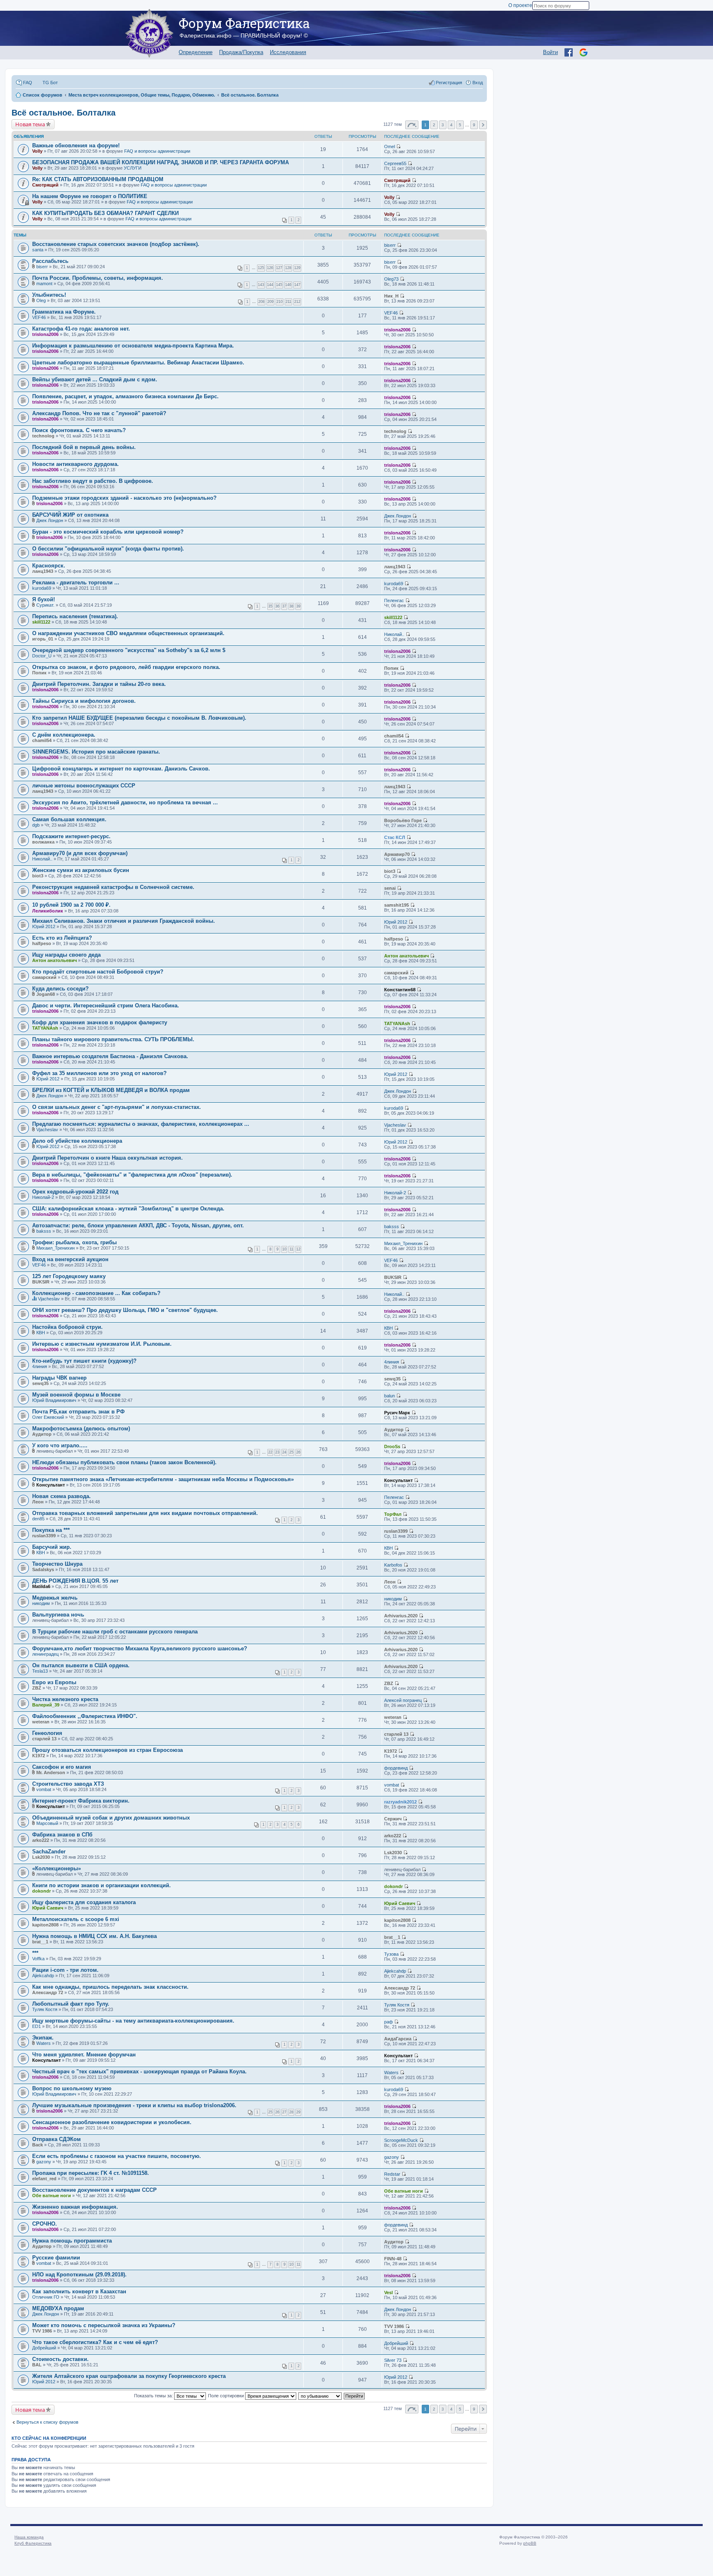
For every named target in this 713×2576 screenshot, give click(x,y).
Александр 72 (48, 1992)
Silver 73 (393, 2360)
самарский (44, 977)
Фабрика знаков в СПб (62, 1835)
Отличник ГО (46, 2297)
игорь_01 (43, 639)
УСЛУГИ (133, 168)
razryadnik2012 (400, 1802)
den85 (38, 1519)
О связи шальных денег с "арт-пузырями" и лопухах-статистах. (117, 1107)
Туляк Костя (45, 2009)
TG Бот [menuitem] (50, 83)
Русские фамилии (56, 2258)
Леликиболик (48, 911)
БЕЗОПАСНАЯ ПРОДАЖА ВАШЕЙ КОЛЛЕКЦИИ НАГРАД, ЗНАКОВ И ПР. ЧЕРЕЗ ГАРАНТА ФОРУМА (161, 162)
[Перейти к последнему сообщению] (398, 147)
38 (291, 606)
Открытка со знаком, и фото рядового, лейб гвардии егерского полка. (126, 667)
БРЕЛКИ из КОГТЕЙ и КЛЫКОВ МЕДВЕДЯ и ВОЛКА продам (111, 1090)
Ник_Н (391, 296)
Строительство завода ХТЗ (68, 1784)
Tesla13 (40, 1671)
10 (284, 1249)
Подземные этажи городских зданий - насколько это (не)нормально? (124, 498)
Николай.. (394, 634)
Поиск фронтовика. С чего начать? (79, 430)
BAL (37, 2365)
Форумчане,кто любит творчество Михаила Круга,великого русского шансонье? (140, 1648)
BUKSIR (41, 1282)
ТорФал (393, 1514)
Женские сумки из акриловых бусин (81, 870)
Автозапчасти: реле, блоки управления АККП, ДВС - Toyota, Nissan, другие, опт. (138, 1225)
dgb (36, 825)
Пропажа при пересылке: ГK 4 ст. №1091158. (91, 2173)
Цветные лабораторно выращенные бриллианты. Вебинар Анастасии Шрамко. (138, 363)
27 (284, 2112)
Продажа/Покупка (241, 52)
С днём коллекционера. (64, 735)
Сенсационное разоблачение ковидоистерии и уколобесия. (112, 2122)
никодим (41, 1603)
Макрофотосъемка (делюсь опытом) (81, 1429)
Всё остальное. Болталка (64, 113)
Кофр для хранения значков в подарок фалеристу (100, 1022)
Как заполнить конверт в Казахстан (79, 2291)
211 (288, 302)
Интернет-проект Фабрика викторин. (81, 1801)
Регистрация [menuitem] (449, 83)
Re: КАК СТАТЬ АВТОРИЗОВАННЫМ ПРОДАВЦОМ (98, 179)
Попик (39, 673)
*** (35, 1953)
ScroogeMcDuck (401, 2140)
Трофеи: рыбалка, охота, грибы (74, 1242)
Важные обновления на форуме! (76, 145)
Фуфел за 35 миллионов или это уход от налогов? (99, 1073)
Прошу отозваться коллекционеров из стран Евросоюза (107, 1750)
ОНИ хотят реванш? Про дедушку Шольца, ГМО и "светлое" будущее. (125, 1310)
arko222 (41, 1840)
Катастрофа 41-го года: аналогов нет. (81, 329)
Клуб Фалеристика (33, 2543)
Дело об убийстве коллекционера (77, 1141)
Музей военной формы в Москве (76, 1395)
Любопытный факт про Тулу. (71, 2004)
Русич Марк (397, 1413)
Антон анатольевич (54, 960)
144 (270, 285)
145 (279, 285)
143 (261, 285)
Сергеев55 (395, 163)
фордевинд (396, 1768)
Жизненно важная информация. (75, 2207)
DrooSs (392, 1446)
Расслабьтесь (50, 261)
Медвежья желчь (55, 1598)
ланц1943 (43, 571)
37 (284, 606)
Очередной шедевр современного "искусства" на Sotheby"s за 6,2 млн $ (129, 650)
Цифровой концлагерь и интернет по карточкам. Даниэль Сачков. (121, 769)
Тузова (391, 1954)
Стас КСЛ (395, 837)
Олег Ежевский (48, 1417)
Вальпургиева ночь (58, 1615)
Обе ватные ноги (52, 2196)
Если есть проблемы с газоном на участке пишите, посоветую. (117, 2156)
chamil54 (42, 740)
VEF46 (39, 317)
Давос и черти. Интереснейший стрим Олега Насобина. (106, 1006)
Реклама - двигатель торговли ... (76, 583)
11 (292, 1249)
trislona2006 (45, 334)
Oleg (41, 300)
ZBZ (37, 1688)
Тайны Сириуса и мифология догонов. (84, 701)
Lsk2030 (41, 1857)
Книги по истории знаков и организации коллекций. (102, 1885)
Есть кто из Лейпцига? (62, 938)
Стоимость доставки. (60, 2359)
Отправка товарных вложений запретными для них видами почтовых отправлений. (145, 1513)
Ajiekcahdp (43, 1976)
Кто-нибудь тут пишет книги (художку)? (84, 1361)
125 (261, 268)
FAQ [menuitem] (28, 83)
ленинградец (45, 1654)
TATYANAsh (45, 1028)
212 (297, 302)
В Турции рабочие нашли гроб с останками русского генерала (115, 1632)
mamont (44, 284)
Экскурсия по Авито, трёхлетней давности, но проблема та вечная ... (125, 802)
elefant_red (44, 2179)
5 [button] (460, 125)
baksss (44, 1231)
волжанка (43, 842)
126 (270, 268)
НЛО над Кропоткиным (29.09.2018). (79, 2275)
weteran (41, 1722)
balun (390, 1396)
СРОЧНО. (45, 2224)
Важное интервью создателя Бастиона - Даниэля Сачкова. (110, 1056)
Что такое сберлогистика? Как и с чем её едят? (95, 2342)
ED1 (37, 2026)
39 (298, 606)
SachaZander (49, 1852)
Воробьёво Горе (403, 820)
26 (298, 1452)
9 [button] (474, 125)
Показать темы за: (154, 2396)
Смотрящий (45, 185)
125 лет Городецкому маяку (69, 1276)
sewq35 (40, 1383)
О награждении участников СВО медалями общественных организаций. (128, 633)
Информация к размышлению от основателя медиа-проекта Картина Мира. (133, 346)
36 (277, 606)
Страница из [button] (412, 125)
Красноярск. (49, 566)
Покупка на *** (51, 1530)
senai (390, 888)
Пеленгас (394, 600)
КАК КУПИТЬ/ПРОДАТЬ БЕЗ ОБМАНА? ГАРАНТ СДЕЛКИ (105, 213)
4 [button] (451, 125)
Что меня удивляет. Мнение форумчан (84, 2055)
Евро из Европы (54, 1682)
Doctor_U (42, 656)
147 (297, 285)
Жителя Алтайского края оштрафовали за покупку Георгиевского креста (129, 2376)
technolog (43, 436)
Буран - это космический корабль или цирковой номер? (108, 532)
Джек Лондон (50, 520)
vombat (44, 1789)
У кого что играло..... (60, 1445)
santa (38, 250)
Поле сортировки (227, 2396)
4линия (40, 1366)
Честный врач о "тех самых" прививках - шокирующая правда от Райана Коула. (139, 2071)
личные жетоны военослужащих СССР (84, 786)
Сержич (393, 1819)
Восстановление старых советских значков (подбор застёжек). (116, 244)
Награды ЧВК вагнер (59, 1378)
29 (298, 2112)
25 (291, 1452)
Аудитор (42, 1434)
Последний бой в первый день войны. (84, 447)
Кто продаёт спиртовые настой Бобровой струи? (98, 972)
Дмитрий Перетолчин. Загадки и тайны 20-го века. (99, 684)
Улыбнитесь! (49, 295)
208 (261, 302)
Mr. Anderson (51, 1772)
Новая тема (30, 124)
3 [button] (443, 125)
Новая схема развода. (61, 1496)
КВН (41, 1333)
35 (270, 606)
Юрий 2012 (44, 926)
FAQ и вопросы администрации (157, 151)
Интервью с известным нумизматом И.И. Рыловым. (102, 1344)
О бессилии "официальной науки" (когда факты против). (108, 549)
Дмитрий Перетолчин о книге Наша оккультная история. (107, 1158)
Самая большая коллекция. (69, 819)
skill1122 (41, 622)
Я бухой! (44, 599)
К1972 (39, 1756)
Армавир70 (397, 854)
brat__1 (40, 1942)
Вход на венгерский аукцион (70, 1259)
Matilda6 (41, 1586)
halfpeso (42, 943)
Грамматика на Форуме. (64, 312)
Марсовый (47, 1823)
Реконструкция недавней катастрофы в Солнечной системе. (113, 887)
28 (291, 2112)
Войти (550, 52)
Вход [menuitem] (478, 83)
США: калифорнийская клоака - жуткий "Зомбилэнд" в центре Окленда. (128, 1209)
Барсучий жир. (52, 1547)
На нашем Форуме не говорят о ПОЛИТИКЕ (90, 196)
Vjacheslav (47, 1130)
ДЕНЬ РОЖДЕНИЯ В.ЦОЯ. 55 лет (75, 1581)
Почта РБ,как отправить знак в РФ (78, 1412)
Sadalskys (43, 1569)
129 (297, 268)
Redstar (392, 2174)
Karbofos (393, 1565)
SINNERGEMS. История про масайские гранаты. (96, 752)
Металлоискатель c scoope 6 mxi (76, 1919)
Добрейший (44, 2348)
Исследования (288, 52)
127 (279, 268)
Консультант (51, 1485)
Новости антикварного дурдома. (76, 464)
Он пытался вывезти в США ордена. (81, 1665)
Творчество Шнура (57, 1564)
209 (270, 302)
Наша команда (29, 2537)
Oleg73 (391, 279)
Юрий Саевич (48, 1908)
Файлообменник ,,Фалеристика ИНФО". (85, 1716)
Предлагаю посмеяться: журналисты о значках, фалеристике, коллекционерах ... (141, 1124)
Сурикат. (45, 605)
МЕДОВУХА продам (58, 2308)
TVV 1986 (42, 2331)
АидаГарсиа (398, 2039)
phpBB (530, 2543)
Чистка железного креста (65, 1699)
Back (38, 2145)
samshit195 (397, 905)
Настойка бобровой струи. (67, 1327)
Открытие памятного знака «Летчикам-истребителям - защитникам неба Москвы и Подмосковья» (163, 1479)
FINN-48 (393, 2259)
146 (288, 285)
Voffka (38, 1959)
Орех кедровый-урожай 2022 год (75, 1192)
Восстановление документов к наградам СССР (94, 2190)
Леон (38, 1502)
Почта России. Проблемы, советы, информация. (98, 278)
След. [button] (483, 125)
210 (280, 302)
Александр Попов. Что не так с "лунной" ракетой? (99, 413)
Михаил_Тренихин (55, 1248)
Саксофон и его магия (62, 1767)
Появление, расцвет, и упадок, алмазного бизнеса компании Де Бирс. (125, 396)
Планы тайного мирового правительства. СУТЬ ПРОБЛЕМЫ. (113, 1039)
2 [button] (434, 125)
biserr (390, 245)
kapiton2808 (45, 1925)
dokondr (41, 1891)
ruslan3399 (44, 1536)
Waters (44, 2043)
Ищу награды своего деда (66, 955)
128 (288, 268)
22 (270, 1452)
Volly (37, 151)
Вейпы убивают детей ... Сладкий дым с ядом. (95, 379)
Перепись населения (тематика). (75, 616)
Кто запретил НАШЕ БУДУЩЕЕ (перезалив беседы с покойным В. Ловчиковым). (139, 718)
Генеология (47, 1733)
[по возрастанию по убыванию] (320, 2396)
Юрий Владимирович (54, 1400)
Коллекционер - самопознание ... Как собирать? (96, 1293)
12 (298, 1249)
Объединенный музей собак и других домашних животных (111, 1818)
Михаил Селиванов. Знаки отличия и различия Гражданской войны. (124, 921)
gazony (44, 2162)
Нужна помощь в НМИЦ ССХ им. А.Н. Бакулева (94, 1936)
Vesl (388, 2292)
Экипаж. (43, 2038)
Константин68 (400, 990)
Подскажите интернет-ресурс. (71, 836)
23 (277, 1452)
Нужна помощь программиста (72, 2241)
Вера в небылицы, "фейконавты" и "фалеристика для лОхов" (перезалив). (132, 1175)
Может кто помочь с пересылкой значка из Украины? (104, 2325)
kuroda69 (42, 588)
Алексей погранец (403, 1700)
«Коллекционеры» (57, 1868)
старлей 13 (44, 1739)
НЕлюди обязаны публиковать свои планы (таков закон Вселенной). (124, 1462)
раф (388, 2022)
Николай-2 (43, 1197)
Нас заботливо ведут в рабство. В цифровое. (93, 481)
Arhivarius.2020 (401, 1616)
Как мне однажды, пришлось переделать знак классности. (110, 1987)
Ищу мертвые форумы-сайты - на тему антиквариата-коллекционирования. (133, 2021)
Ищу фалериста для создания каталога (84, 1902)
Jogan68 (46, 994)
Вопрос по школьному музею (72, 2088)
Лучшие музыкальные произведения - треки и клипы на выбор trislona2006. (134, 2105)
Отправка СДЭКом (57, 2139)
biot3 (38, 876)
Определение (196, 52)
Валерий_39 (46, 1705)
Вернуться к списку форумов (47, 2422)
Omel (390, 147)
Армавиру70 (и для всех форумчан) (80, 853)
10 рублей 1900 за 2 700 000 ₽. (71, 905)
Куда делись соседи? (60, 989)
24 (284, 1452)
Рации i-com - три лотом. (65, 1970)
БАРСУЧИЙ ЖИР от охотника (70, 515)
